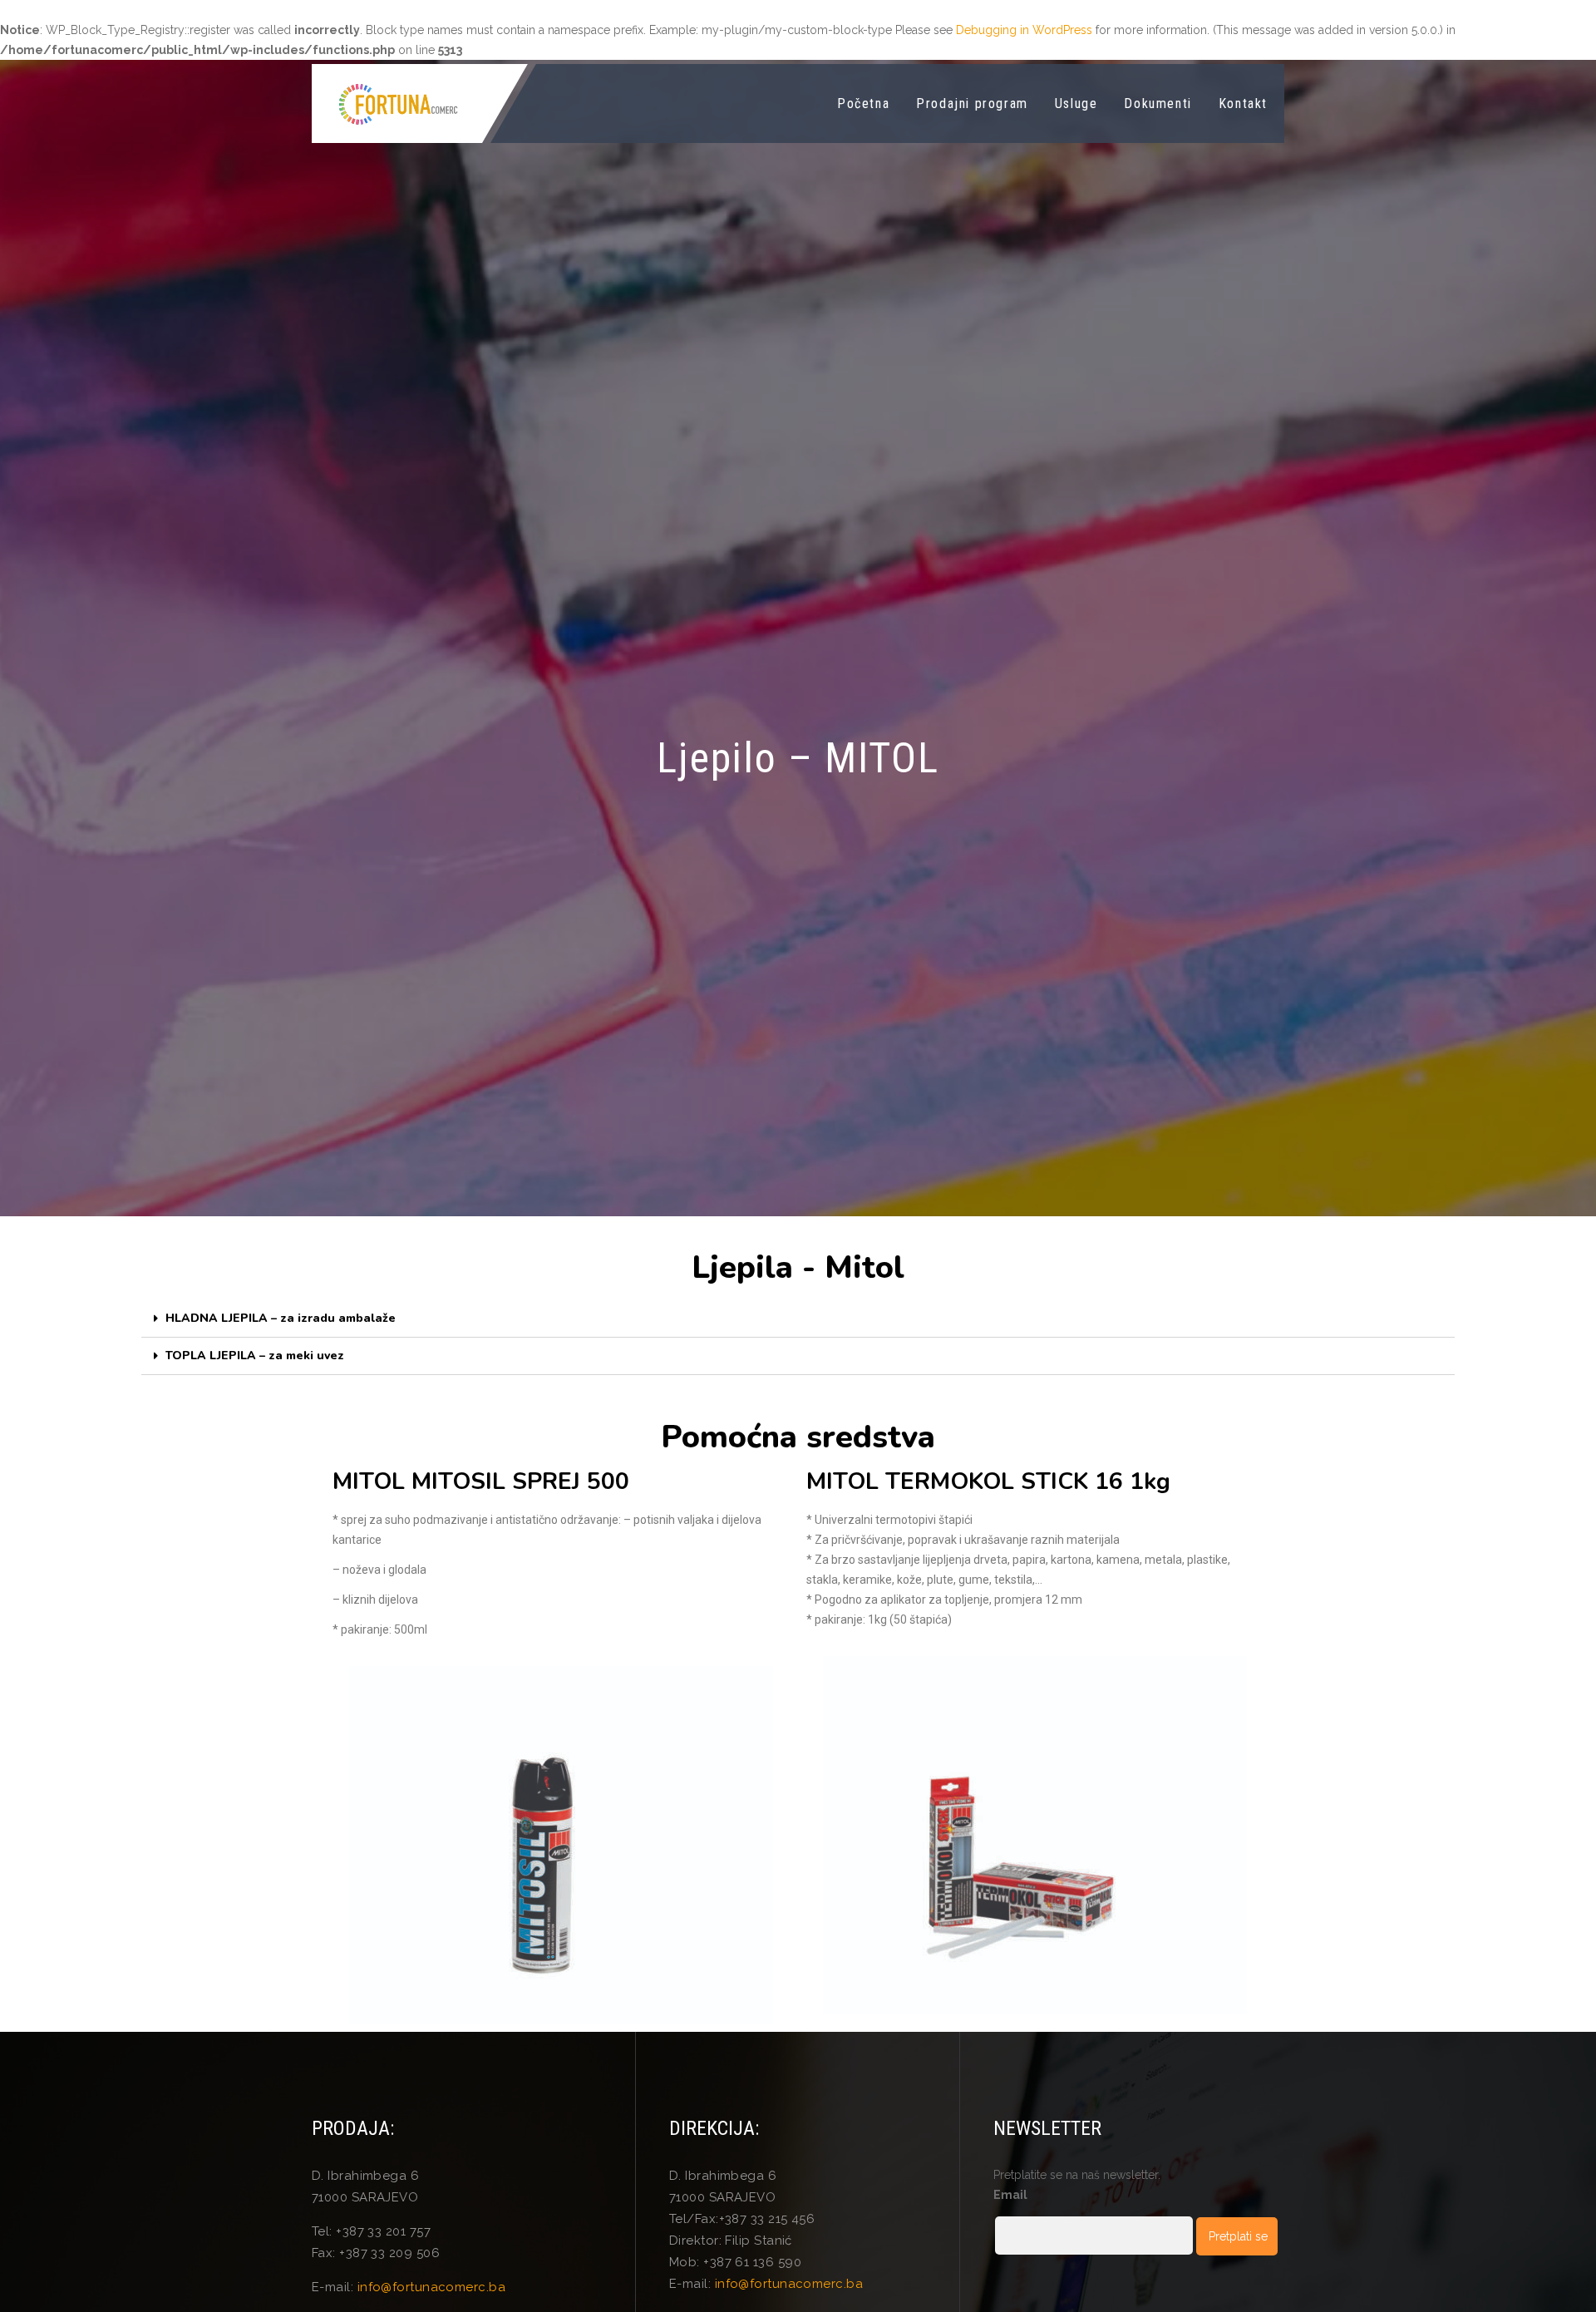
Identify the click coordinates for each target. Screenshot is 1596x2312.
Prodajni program (972, 104)
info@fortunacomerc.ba (431, 2287)
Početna (863, 104)
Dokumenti (1158, 104)
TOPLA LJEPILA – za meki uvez (255, 1356)
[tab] (798, 1319)
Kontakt (1243, 104)
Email (1010, 2195)
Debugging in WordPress (1024, 30)
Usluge (1076, 104)
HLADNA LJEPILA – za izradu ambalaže (281, 1318)
